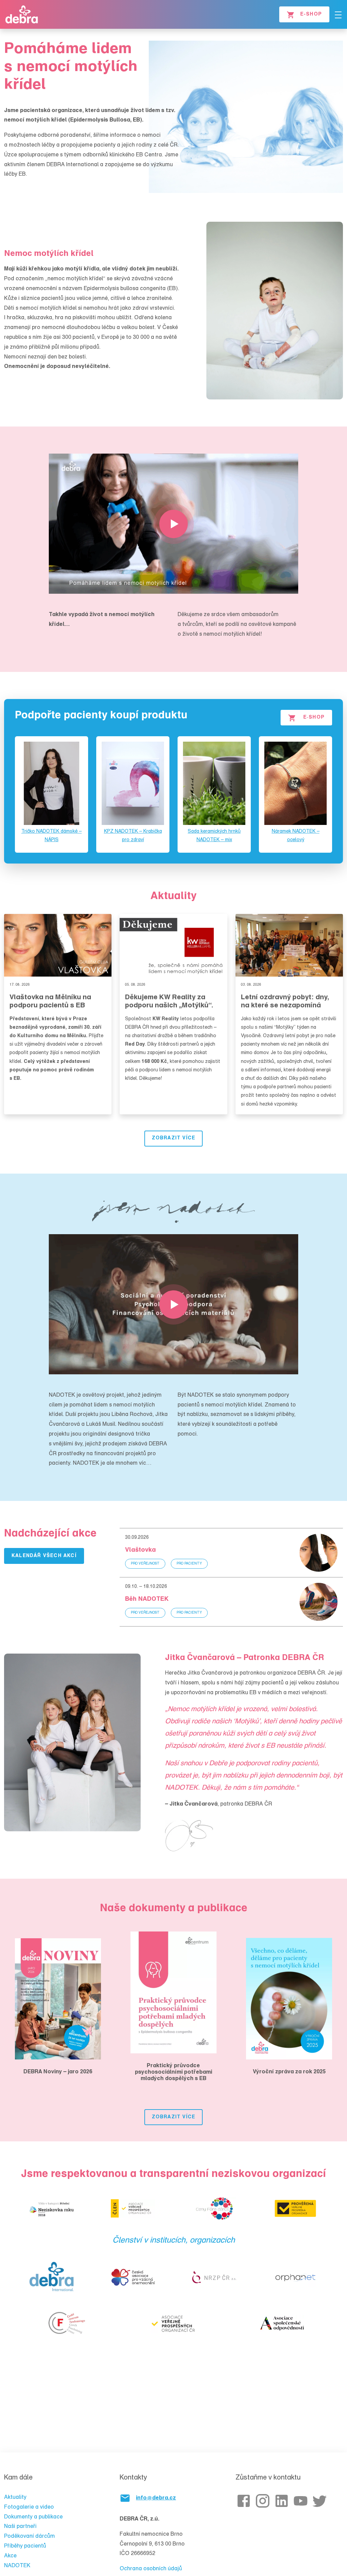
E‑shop (314, 718)
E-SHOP (311, 15)
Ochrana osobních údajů (151, 2569)
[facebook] (245, 2501)
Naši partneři (20, 2527)
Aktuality (15, 2497)
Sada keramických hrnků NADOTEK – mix (214, 836)
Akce (10, 2556)
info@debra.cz (156, 2498)
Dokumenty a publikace (33, 2517)
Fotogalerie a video (29, 2507)
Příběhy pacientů (25, 2546)
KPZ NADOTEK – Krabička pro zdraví (133, 836)
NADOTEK (17, 2566)
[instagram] (264, 2501)
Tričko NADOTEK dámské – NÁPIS (52, 836)
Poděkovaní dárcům (29, 2536)
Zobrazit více (174, 1138)
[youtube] (302, 2501)
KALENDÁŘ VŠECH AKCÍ (44, 1556)
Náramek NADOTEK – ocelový (296, 836)
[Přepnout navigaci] (338, 15)
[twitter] (321, 2501)
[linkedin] (283, 2501)
